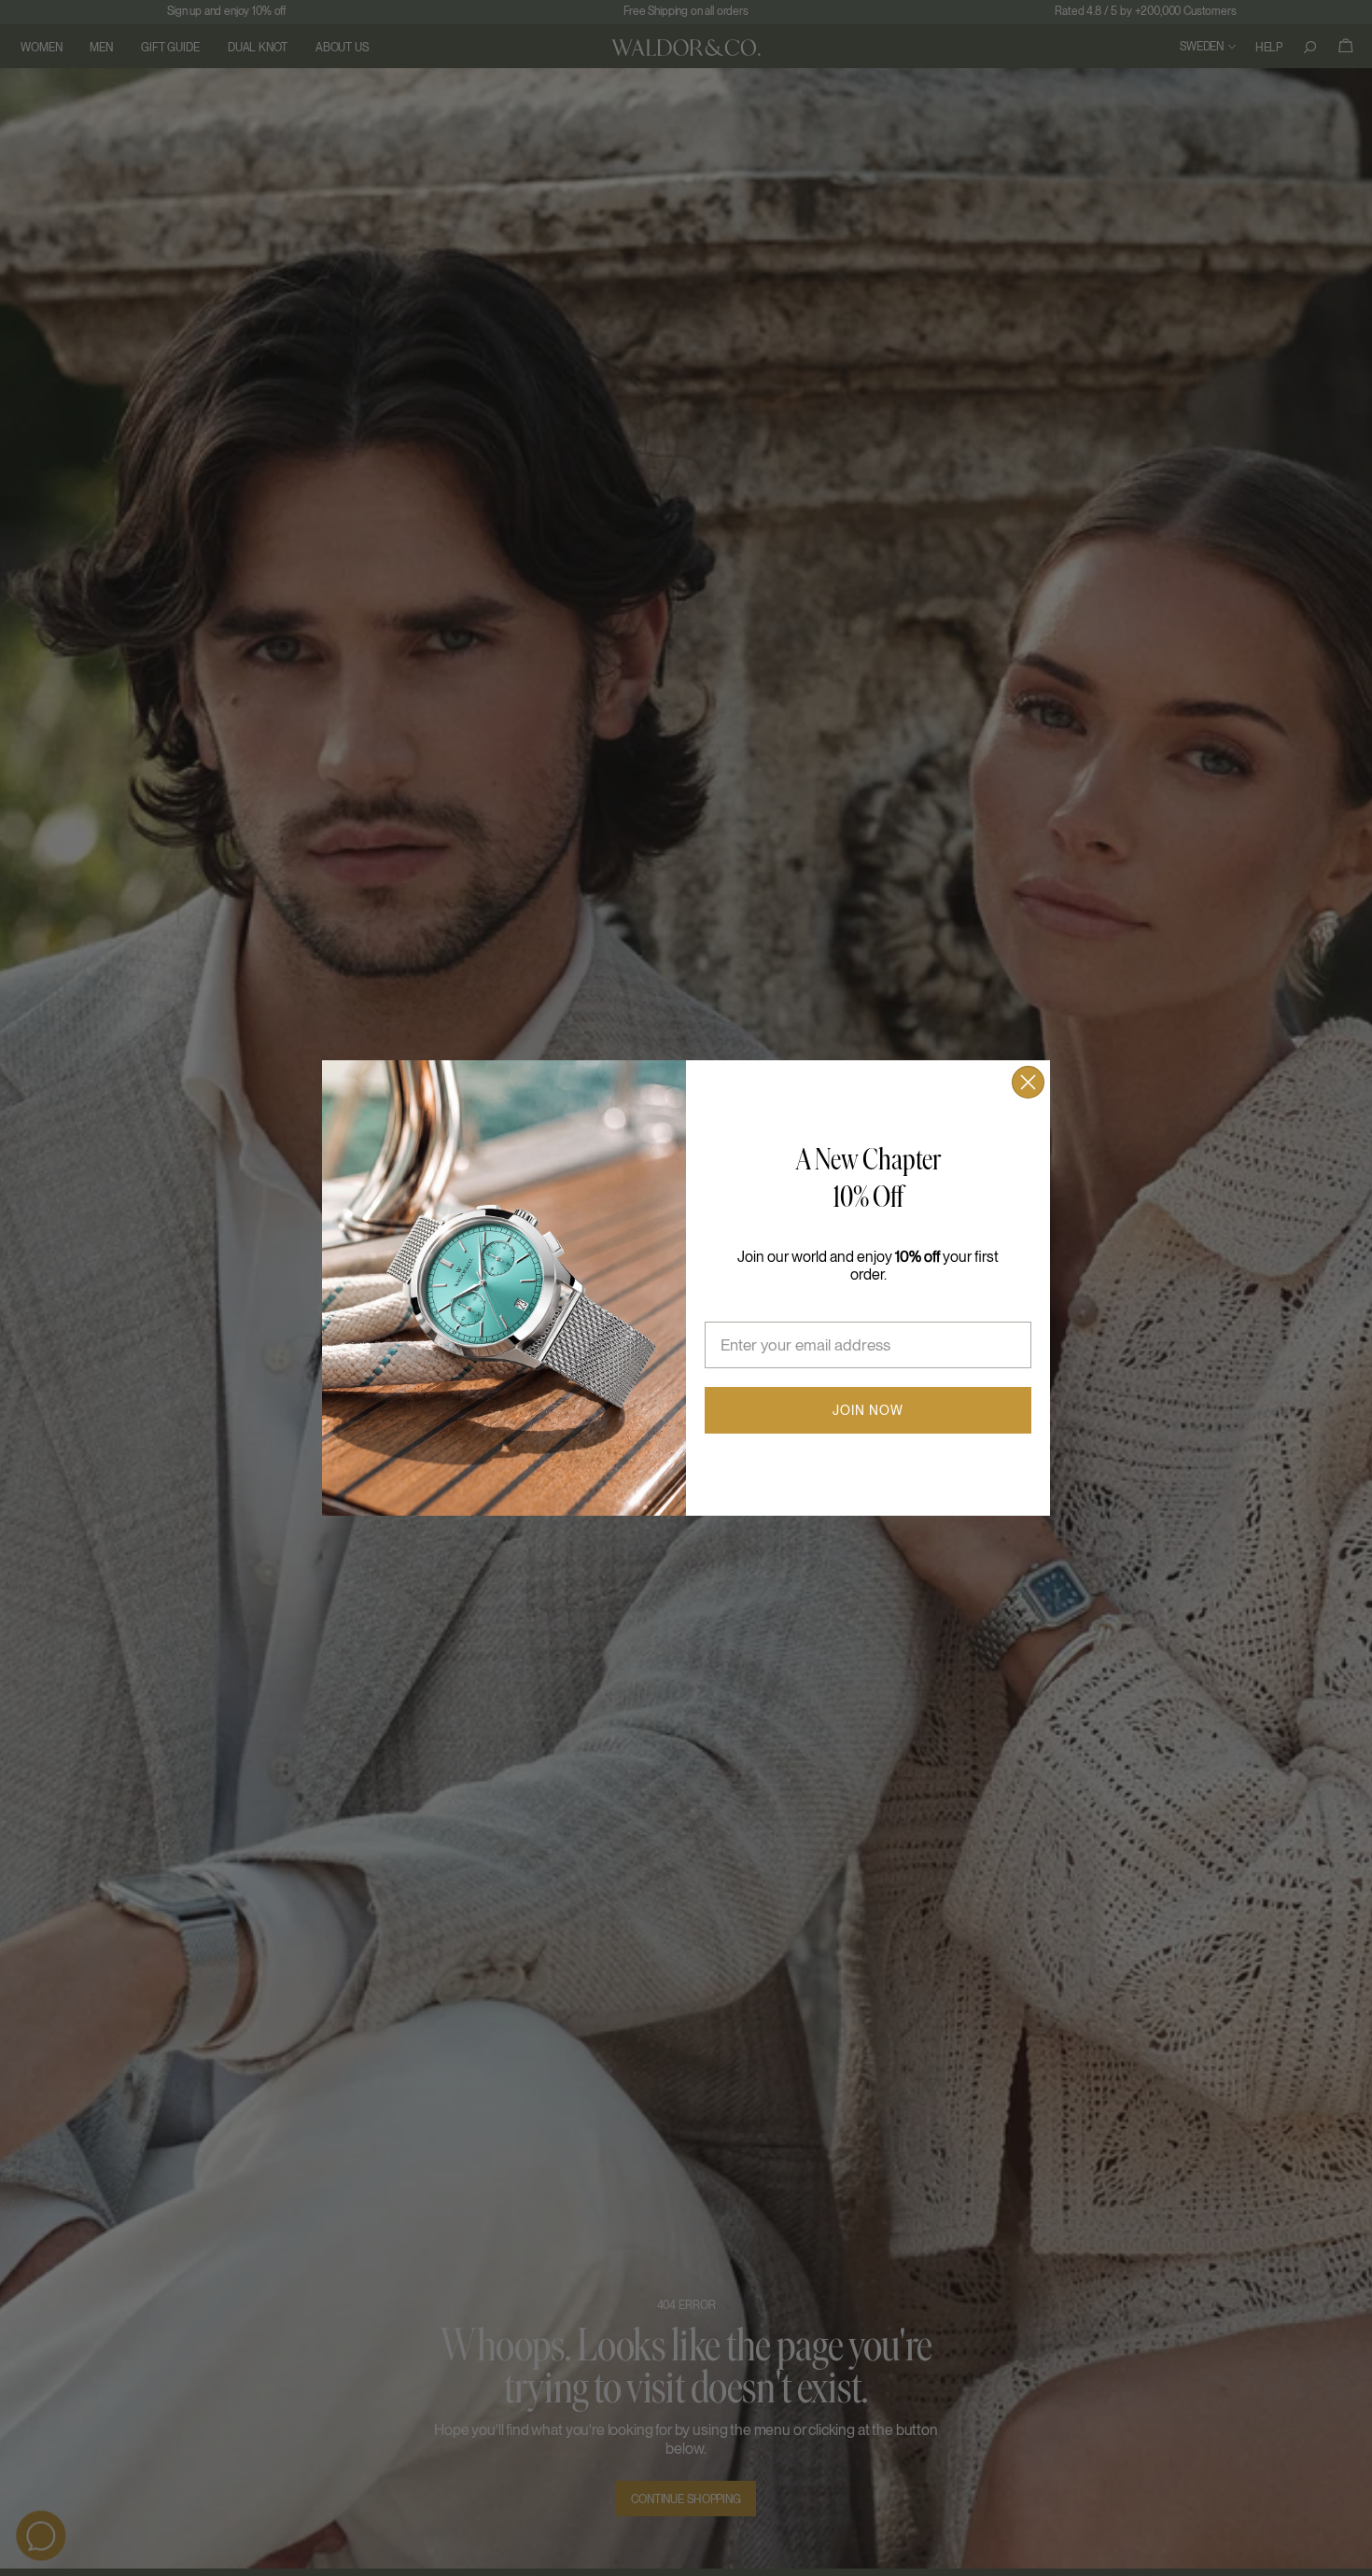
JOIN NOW (868, 1410)
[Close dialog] (1028, 1082)
